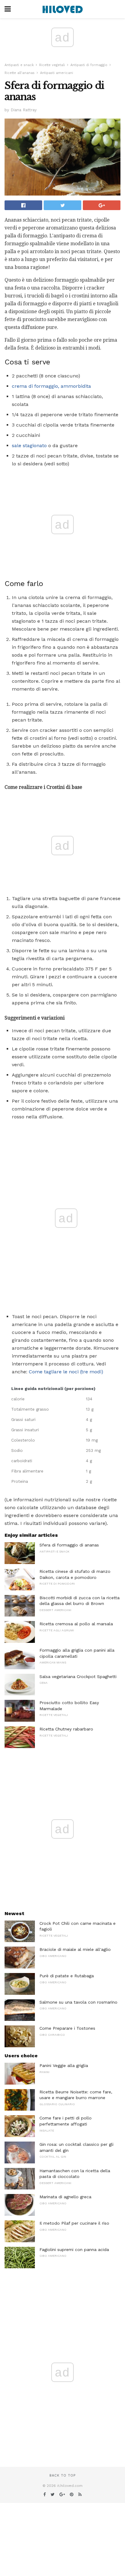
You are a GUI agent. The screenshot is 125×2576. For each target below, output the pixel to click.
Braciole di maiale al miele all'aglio (75, 1949)
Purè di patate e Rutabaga (67, 1976)
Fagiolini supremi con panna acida (74, 2249)
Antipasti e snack (19, 65)
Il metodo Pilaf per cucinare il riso (74, 2223)
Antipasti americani (57, 73)
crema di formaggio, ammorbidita (51, 386)
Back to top (62, 2476)
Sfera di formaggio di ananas (69, 1545)
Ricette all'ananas (20, 73)
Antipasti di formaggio (89, 65)
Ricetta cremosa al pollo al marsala (76, 1624)
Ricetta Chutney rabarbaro (66, 1729)
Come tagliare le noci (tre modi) (66, 1372)
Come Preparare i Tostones (67, 2028)
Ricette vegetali (52, 65)
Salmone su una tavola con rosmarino (78, 2002)
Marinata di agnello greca (65, 2197)
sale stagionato (29, 446)
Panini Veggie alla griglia (64, 2065)
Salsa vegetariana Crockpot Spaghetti (78, 1677)
